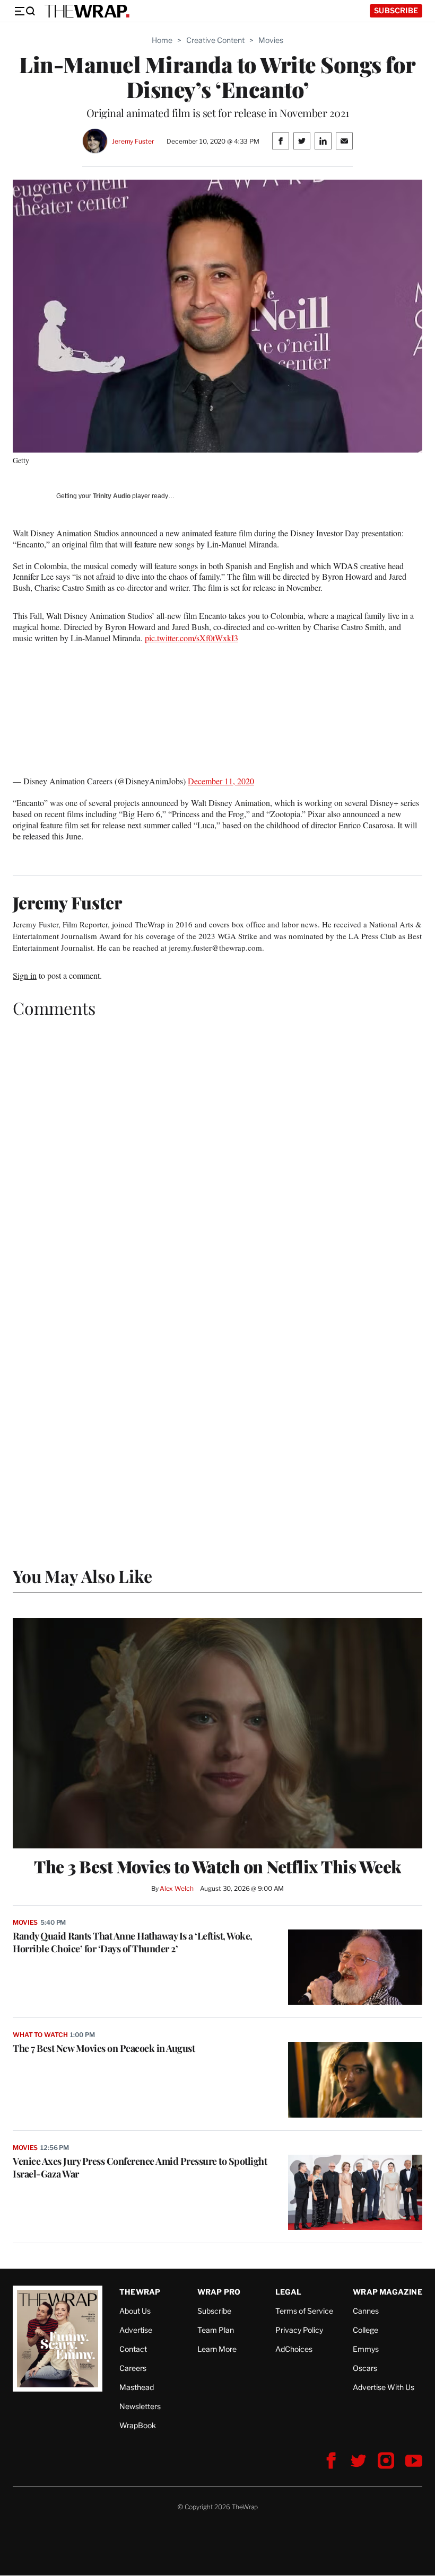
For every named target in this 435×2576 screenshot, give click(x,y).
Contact (133, 2349)
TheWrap (140, 2292)
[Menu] (24, 11)
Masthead (137, 2387)
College (366, 2330)
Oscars (365, 2368)
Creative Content (215, 40)
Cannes (366, 2311)
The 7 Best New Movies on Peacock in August (104, 2048)
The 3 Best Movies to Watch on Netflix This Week (217, 1866)
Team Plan (216, 2330)
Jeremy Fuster (133, 141)
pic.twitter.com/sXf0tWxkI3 (192, 638)
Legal (289, 2292)
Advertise (136, 2330)
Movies (271, 40)
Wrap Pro (219, 2292)
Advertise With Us (384, 2387)
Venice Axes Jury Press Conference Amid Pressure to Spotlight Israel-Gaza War (140, 2167)
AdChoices (294, 2349)
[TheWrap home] (87, 11)
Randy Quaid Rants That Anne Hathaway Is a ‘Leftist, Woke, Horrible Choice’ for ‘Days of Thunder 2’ (133, 1942)
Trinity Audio (112, 496)
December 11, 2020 (221, 781)
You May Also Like (82, 1576)
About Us (135, 2311)
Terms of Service (304, 2311)
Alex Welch (177, 1888)
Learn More (217, 2349)
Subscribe (396, 10)
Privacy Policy (299, 2330)
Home (162, 40)
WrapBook (138, 2425)
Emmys (366, 2349)
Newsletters (140, 2406)
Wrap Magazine (388, 2292)
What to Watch (40, 2035)
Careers (133, 2368)
